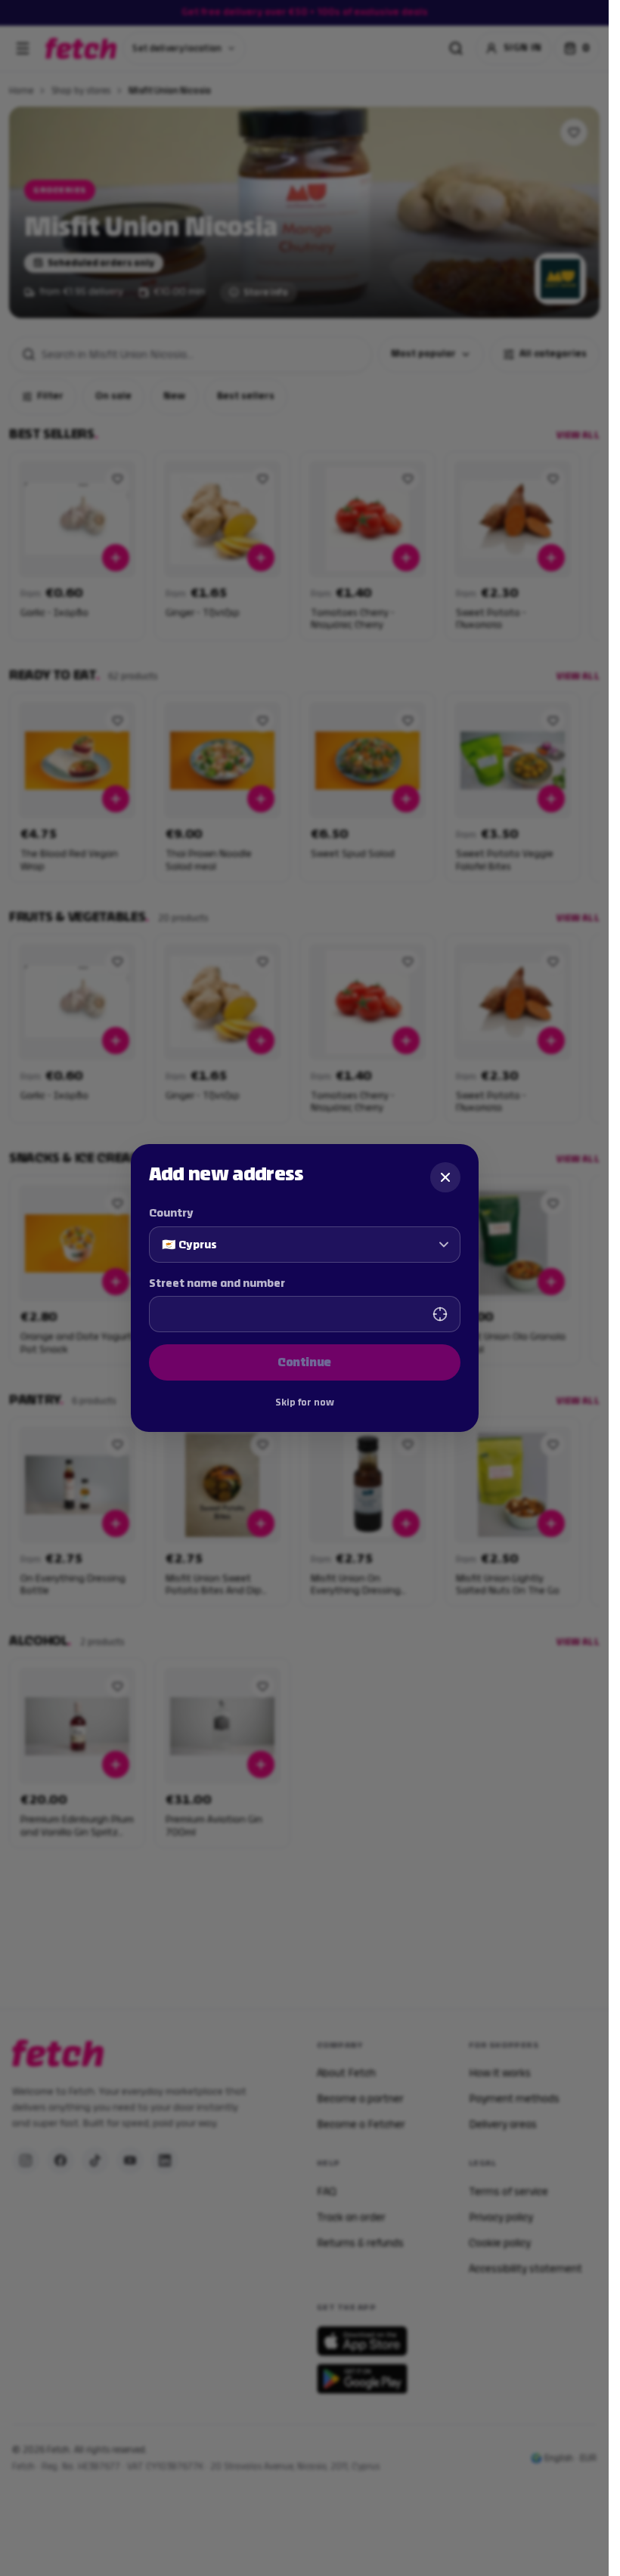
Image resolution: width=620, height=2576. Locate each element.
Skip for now (305, 1402)
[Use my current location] (440, 1314)
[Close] (445, 1177)
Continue (304, 1362)
